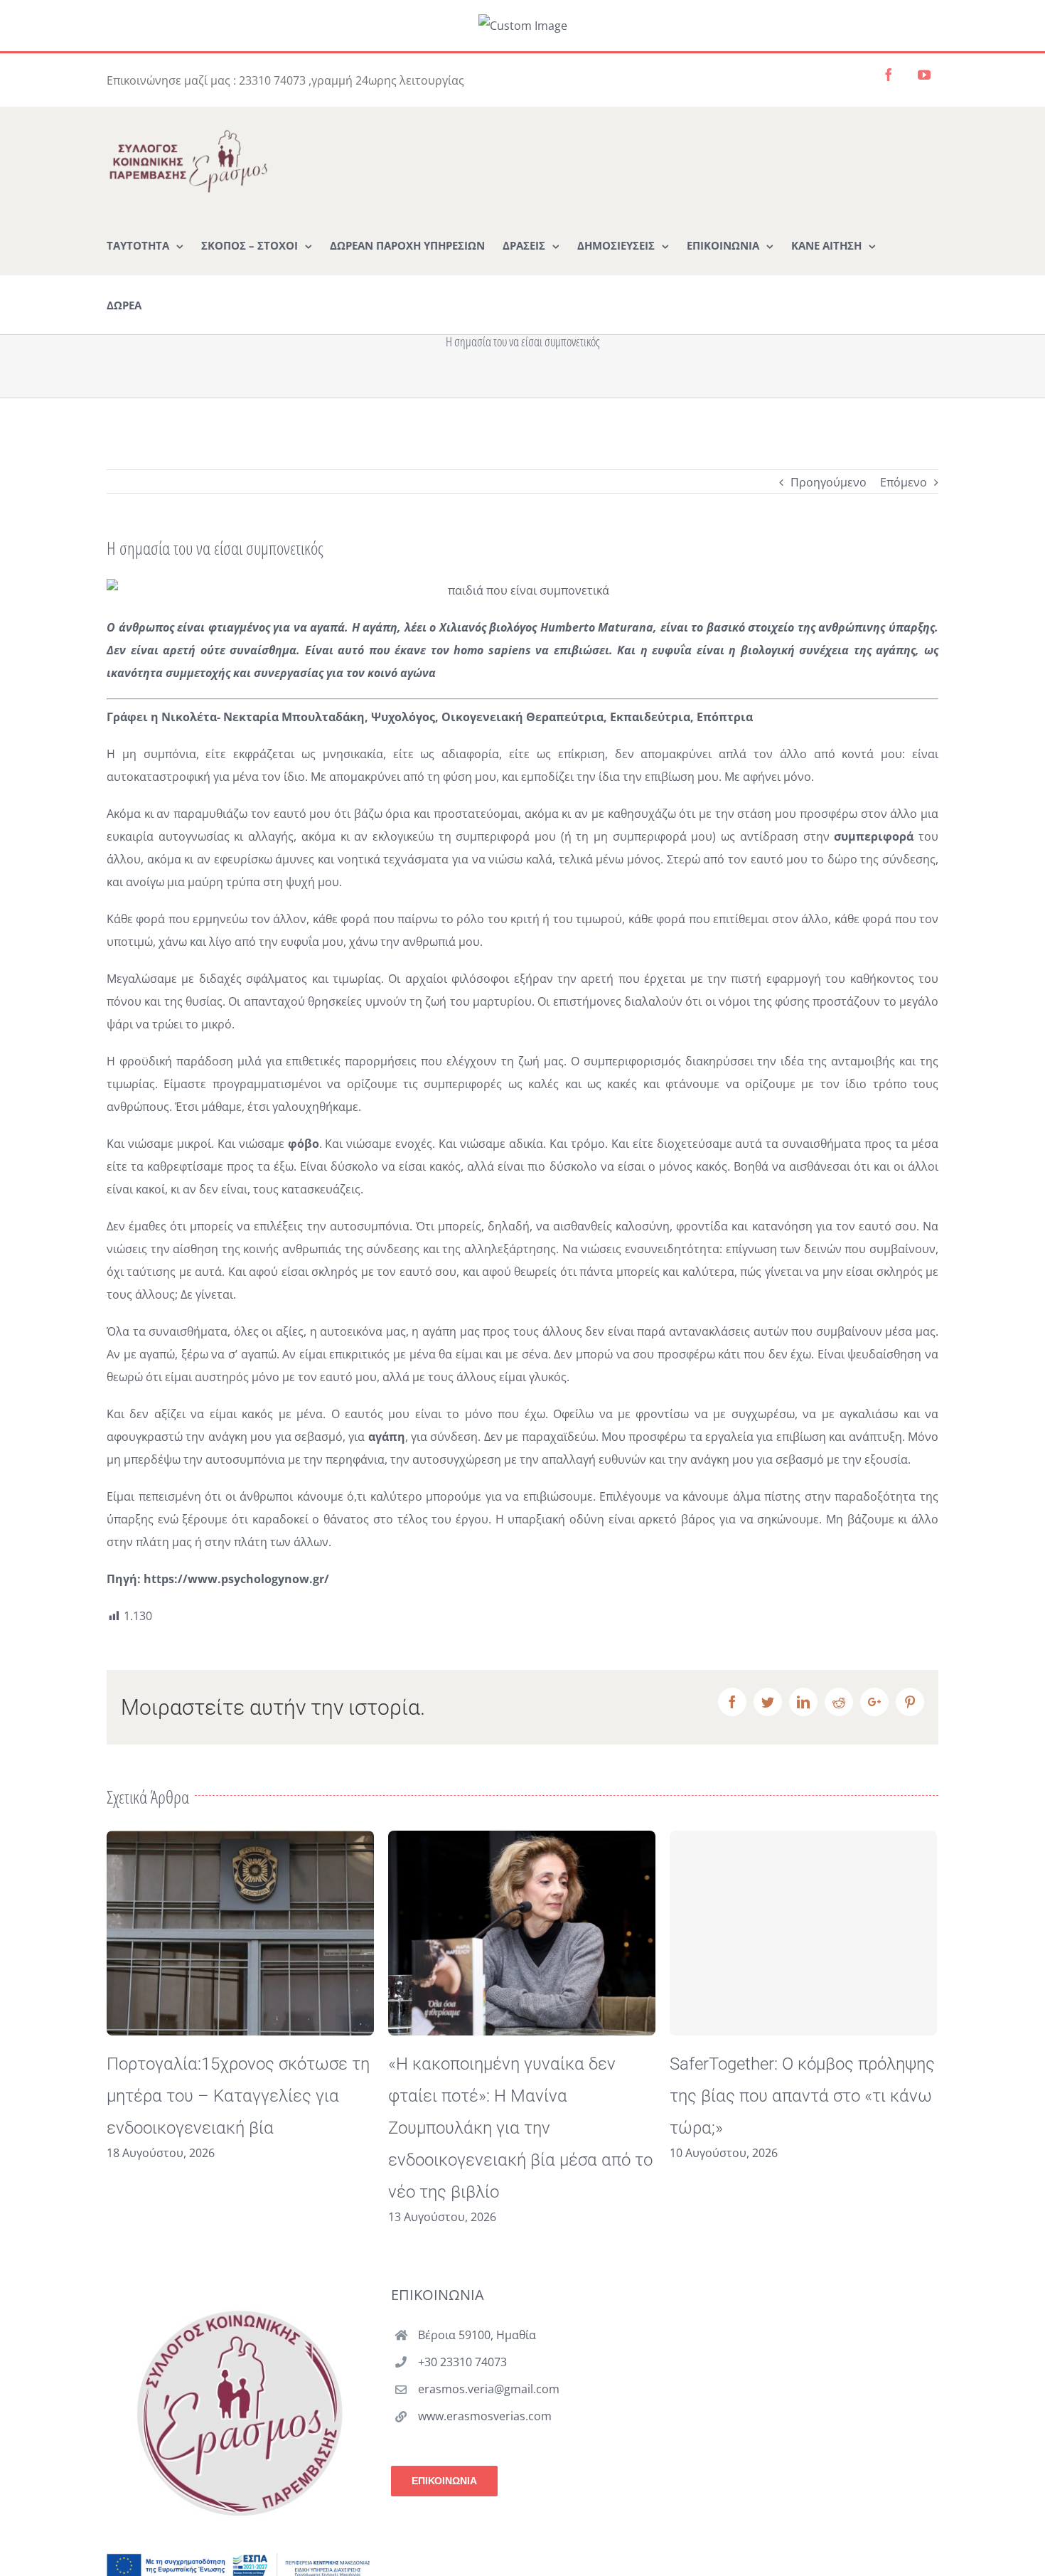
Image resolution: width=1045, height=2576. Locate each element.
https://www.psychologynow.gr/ (236, 1579)
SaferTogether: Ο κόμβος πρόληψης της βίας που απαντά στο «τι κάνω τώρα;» (521, 2096)
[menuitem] (145, 245)
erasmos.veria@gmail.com (489, 2389)
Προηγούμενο (829, 482)
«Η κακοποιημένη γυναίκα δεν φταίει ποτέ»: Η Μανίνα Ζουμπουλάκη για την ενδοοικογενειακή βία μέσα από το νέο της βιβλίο (239, 2128)
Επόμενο (904, 482)
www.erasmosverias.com (485, 2416)
